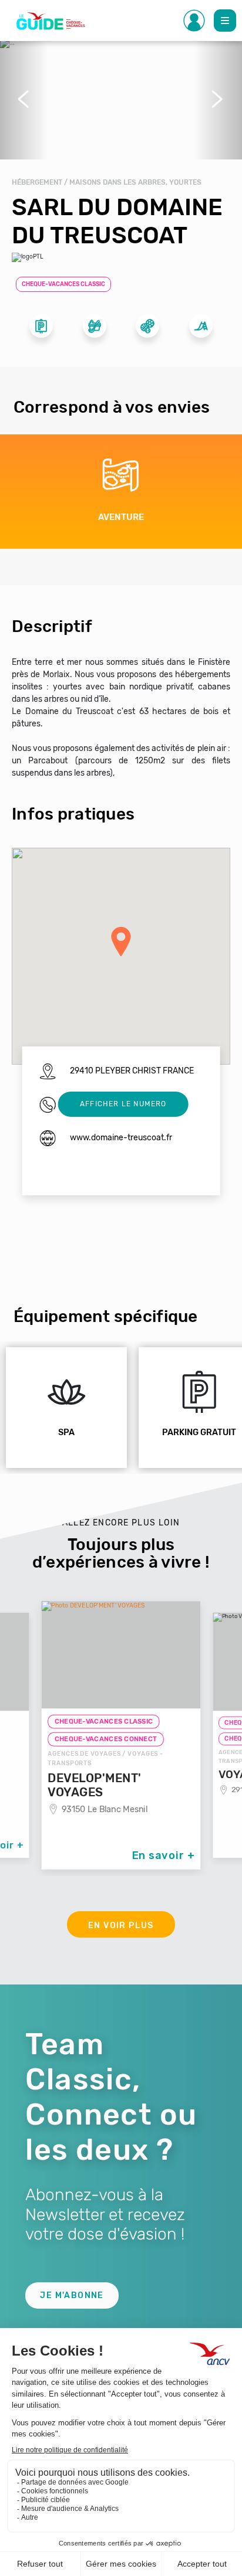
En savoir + (163, 1855)
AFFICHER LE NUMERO (123, 1104)
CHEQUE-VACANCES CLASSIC (63, 284)
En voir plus (121, 1926)
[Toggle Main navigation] (225, 21)
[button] (24, 99)
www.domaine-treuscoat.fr (121, 1138)
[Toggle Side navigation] (194, 21)
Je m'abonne (72, 2295)
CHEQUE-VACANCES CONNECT (106, 1739)
